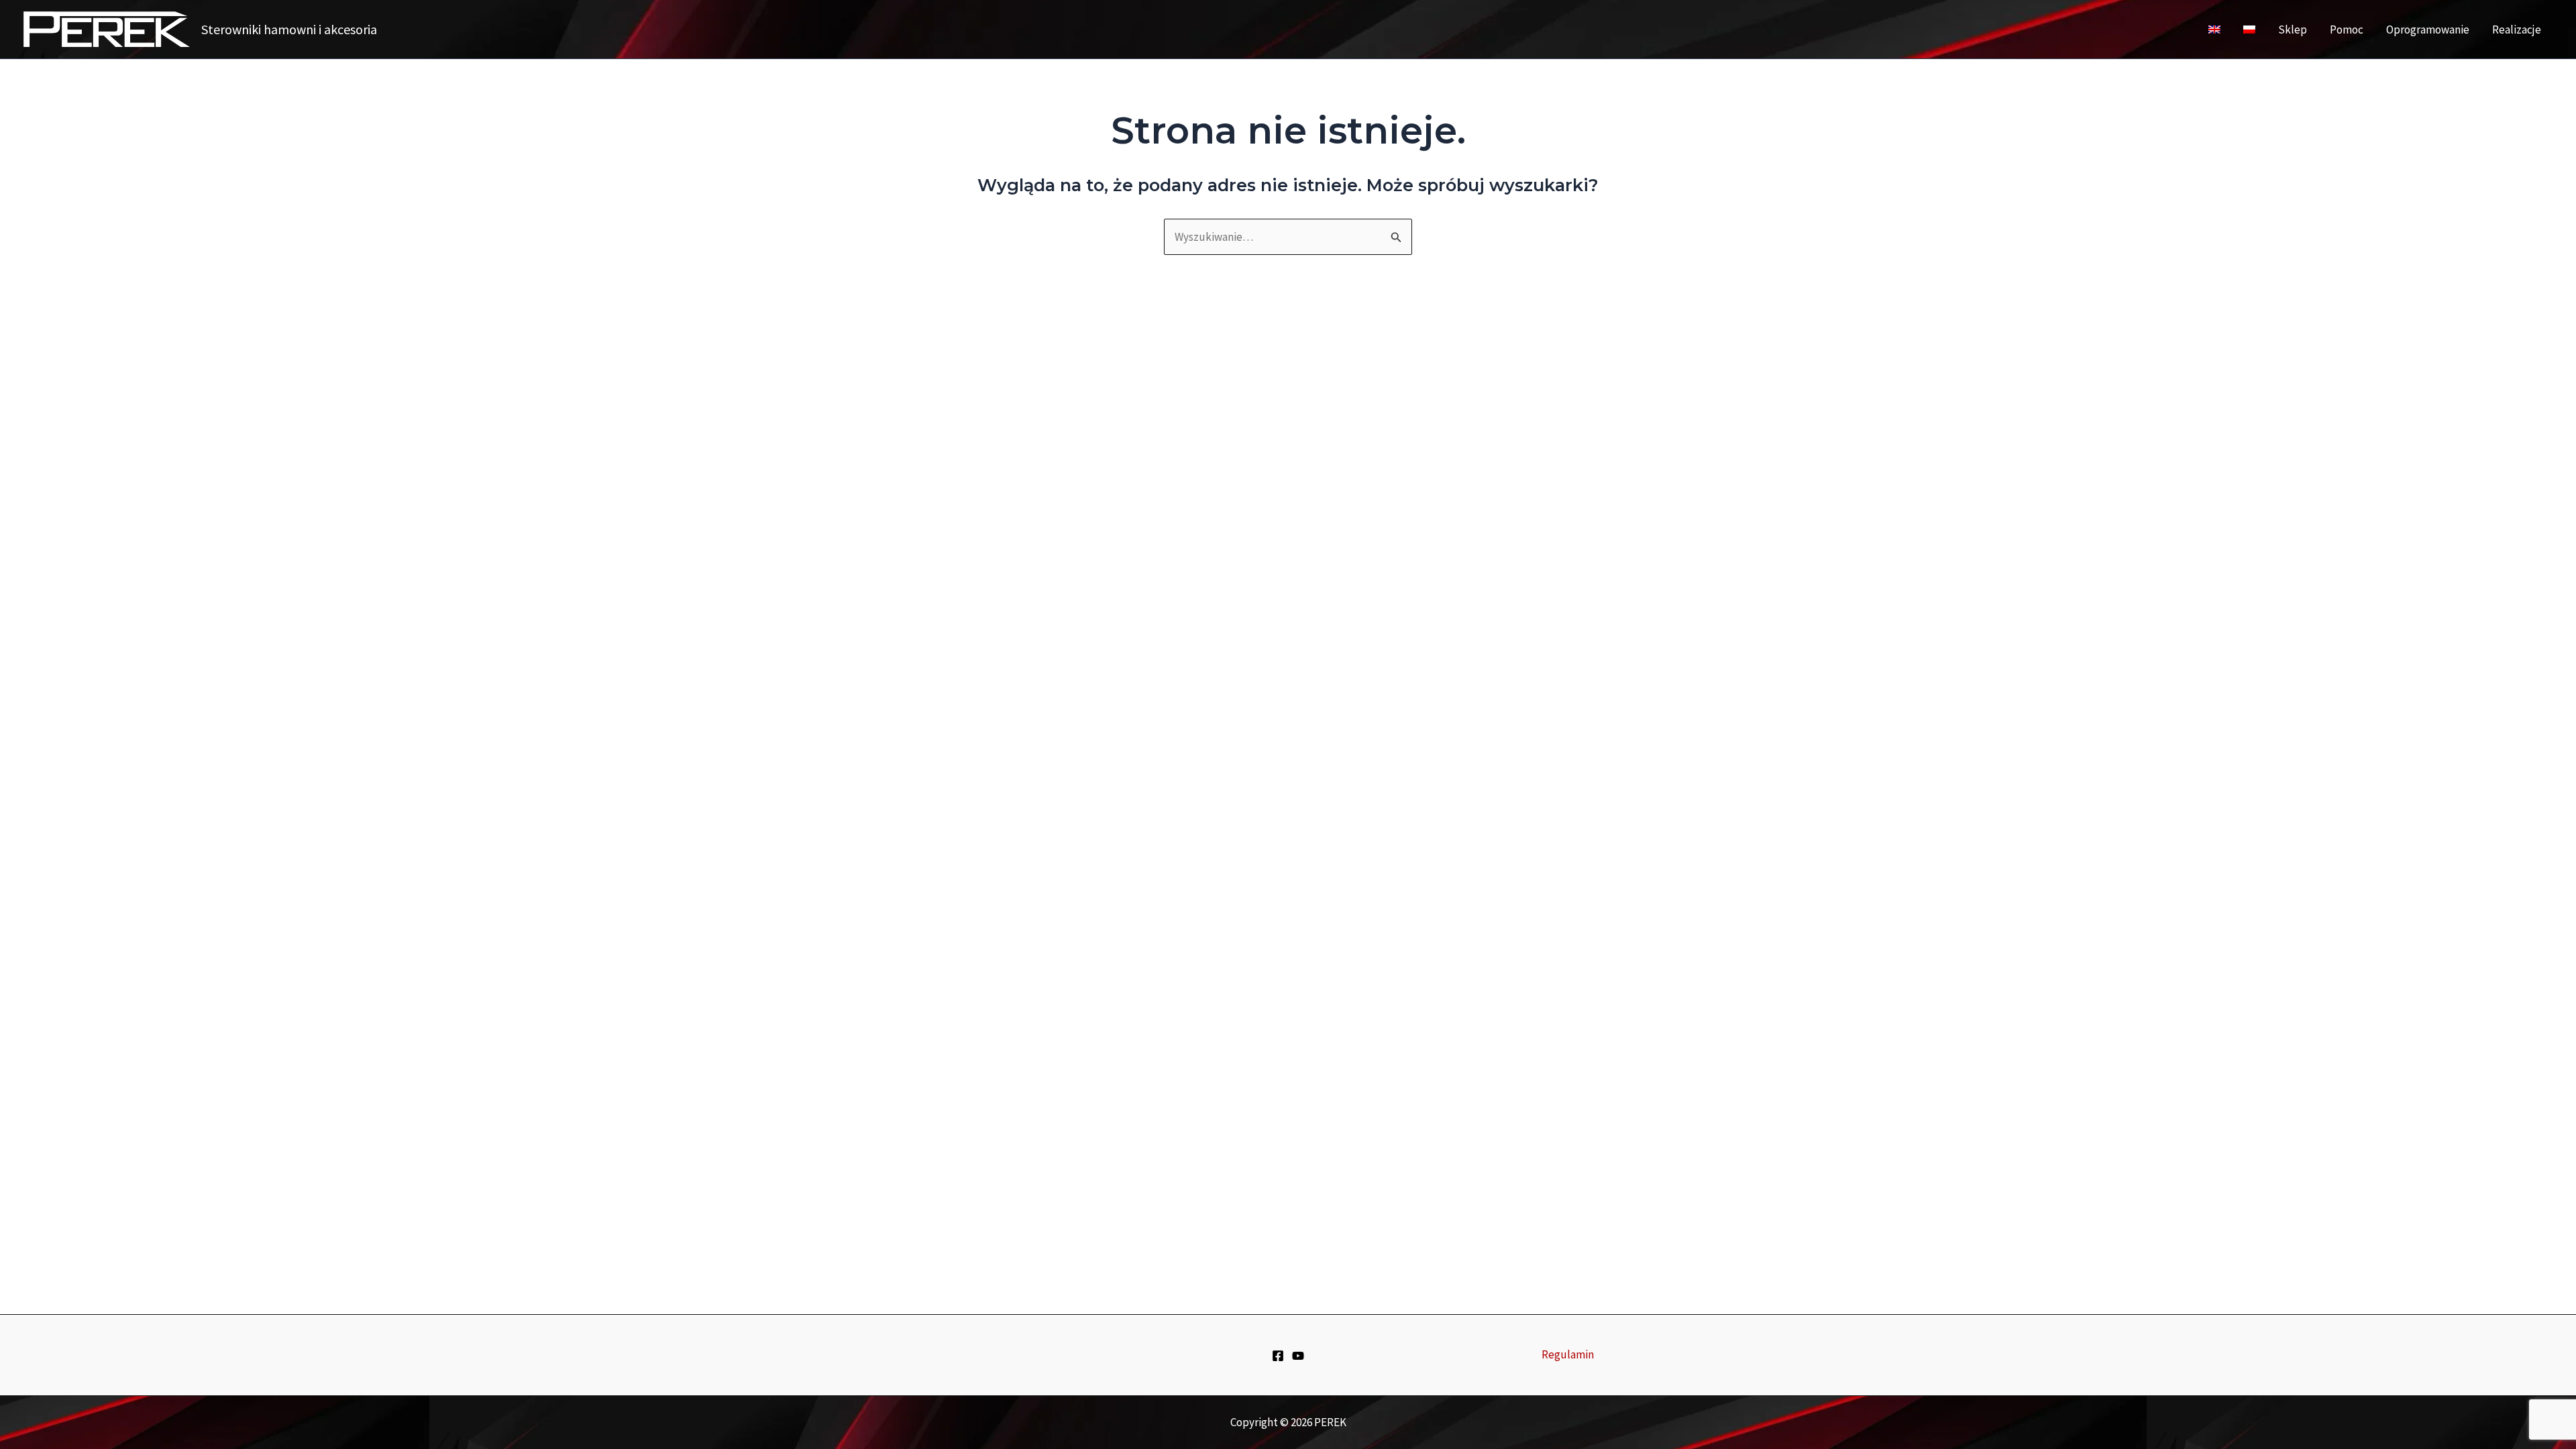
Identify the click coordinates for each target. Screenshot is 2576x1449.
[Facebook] (1278, 1356)
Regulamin (1568, 1354)
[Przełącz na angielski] (2214, 30)
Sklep (2293, 30)
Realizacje (2517, 30)
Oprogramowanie (2428, 30)
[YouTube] (1298, 1356)
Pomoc (2347, 30)
